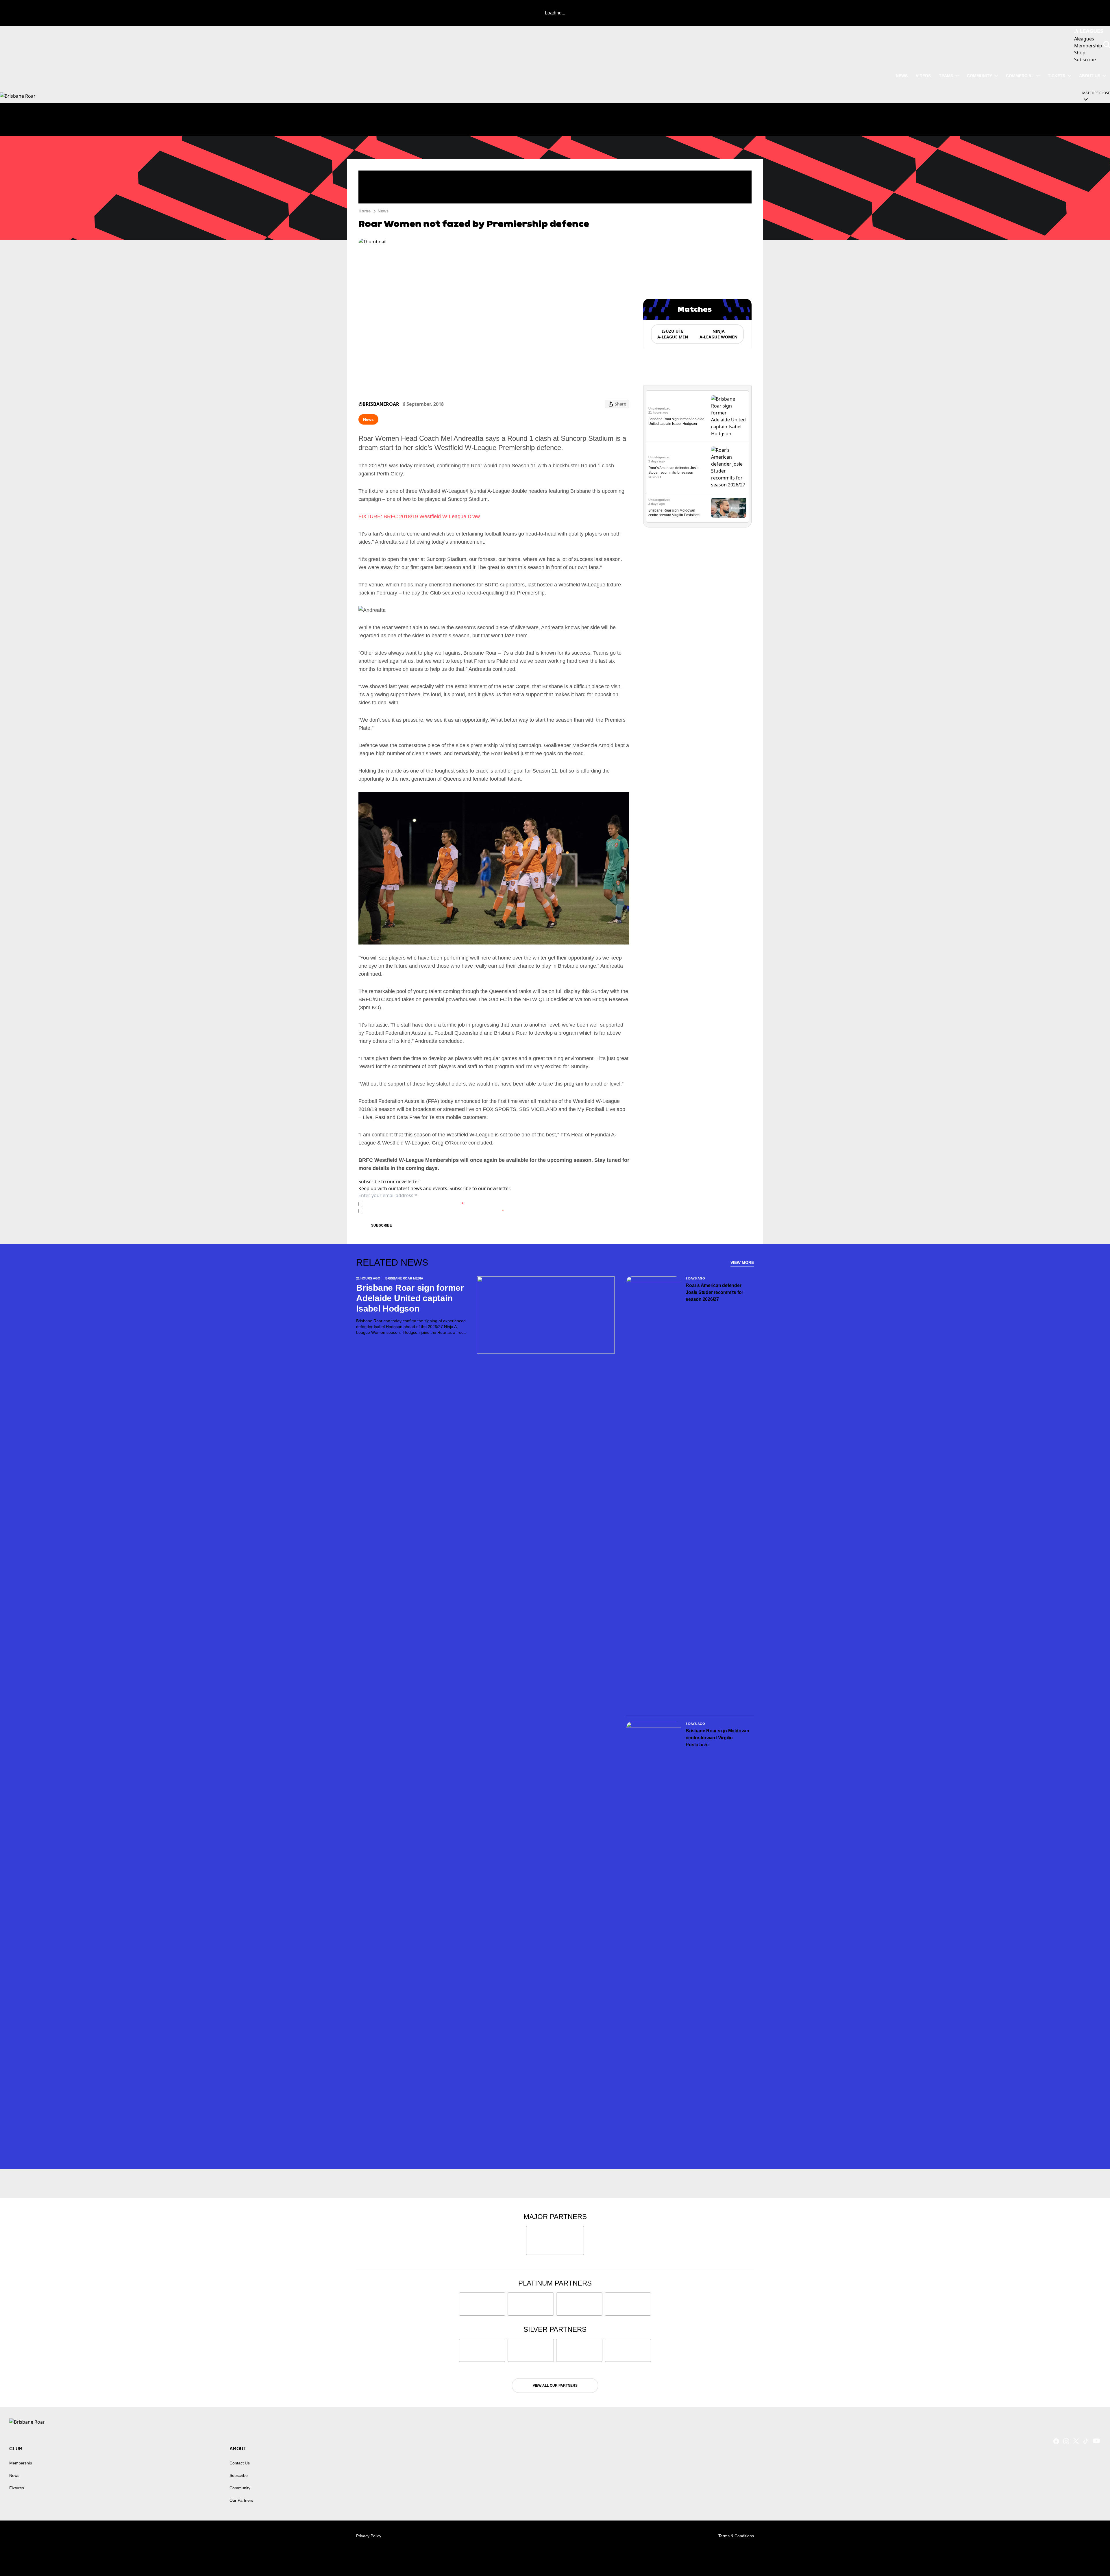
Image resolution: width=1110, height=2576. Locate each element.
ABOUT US (1090, 76)
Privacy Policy (406, 1204)
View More (742, 1262)
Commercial (1020, 76)
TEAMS (946, 76)
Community (979, 76)
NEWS (902, 76)
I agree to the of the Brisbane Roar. (415, 1204)
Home (365, 211)
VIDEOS (923, 76)
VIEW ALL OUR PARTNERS (555, 2386)
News (383, 211)
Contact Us (240, 2463)
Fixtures (17, 2488)
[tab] (672, 334)
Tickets (1057, 76)
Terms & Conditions (736, 2536)
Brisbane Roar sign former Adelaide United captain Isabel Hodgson (410, 1298)
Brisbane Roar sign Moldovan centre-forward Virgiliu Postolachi (717, 1738)
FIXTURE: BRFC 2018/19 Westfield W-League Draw (419, 516)
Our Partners (241, 2500)
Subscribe (382, 1225)
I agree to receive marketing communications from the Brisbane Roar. (435, 1211)
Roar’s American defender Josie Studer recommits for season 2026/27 (674, 473)
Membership (21, 2463)
